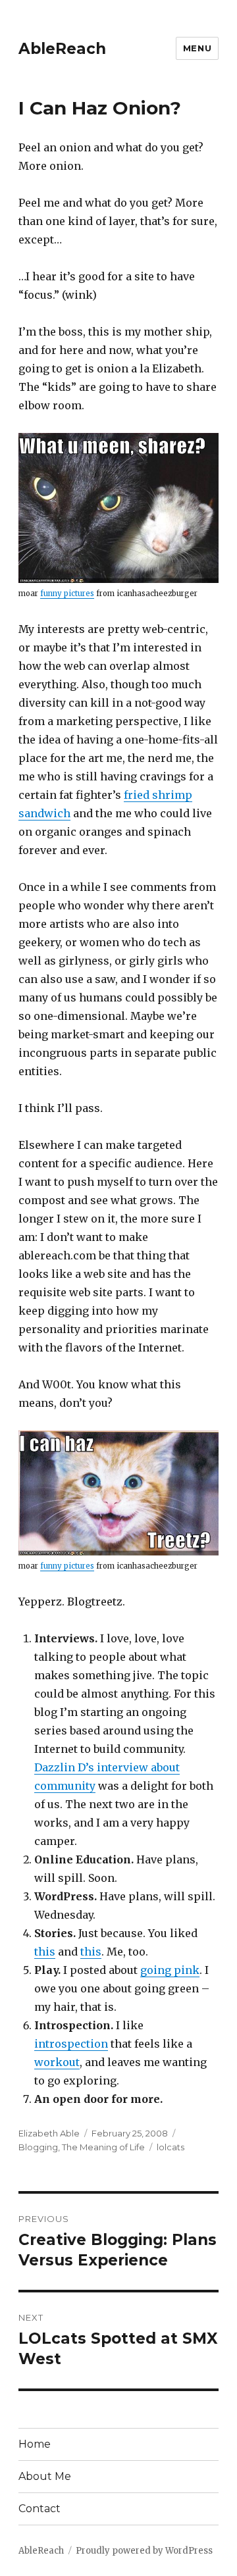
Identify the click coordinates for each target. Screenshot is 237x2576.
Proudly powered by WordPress (144, 2551)
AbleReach (62, 49)
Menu (197, 48)
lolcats (171, 2147)
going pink (170, 1970)
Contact (39, 2509)
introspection (71, 2044)
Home (35, 2444)
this (45, 1952)
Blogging (38, 2147)
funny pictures (67, 593)
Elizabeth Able (49, 2133)
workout (57, 2062)
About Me (45, 2476)
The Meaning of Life (103, 2147)
